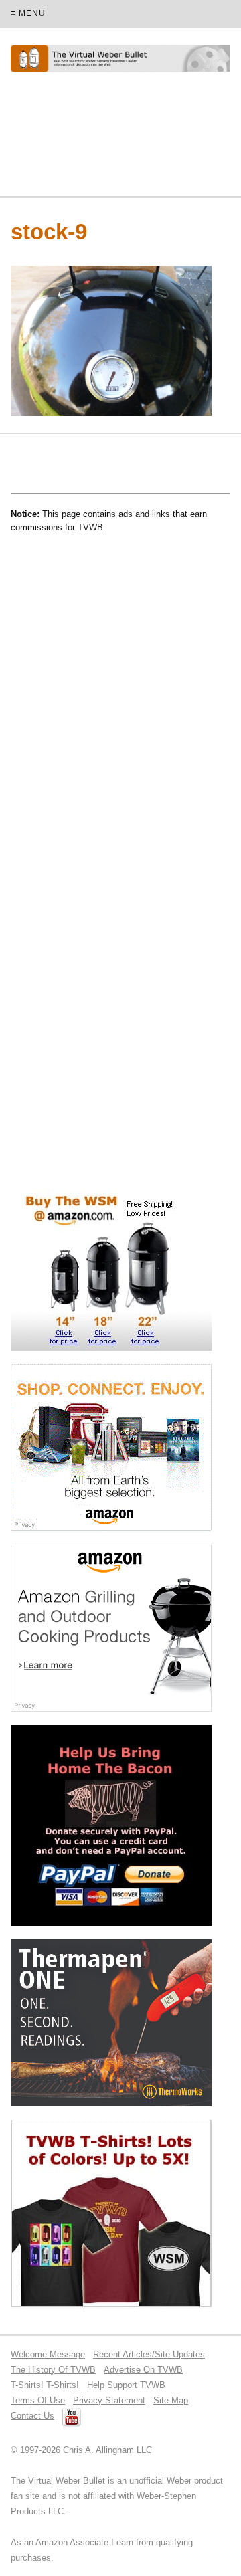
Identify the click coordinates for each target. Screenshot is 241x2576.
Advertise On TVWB (143, 2370)
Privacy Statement (109, 2400)
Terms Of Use (38, 2400)
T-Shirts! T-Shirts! (45, 2385)
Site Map (171, 2400)
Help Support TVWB (126, 2385)
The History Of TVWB (53, 2370)
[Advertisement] (118, 140)
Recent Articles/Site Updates (149, 2354)
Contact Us (32, 2416)
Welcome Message (48, 2354)
